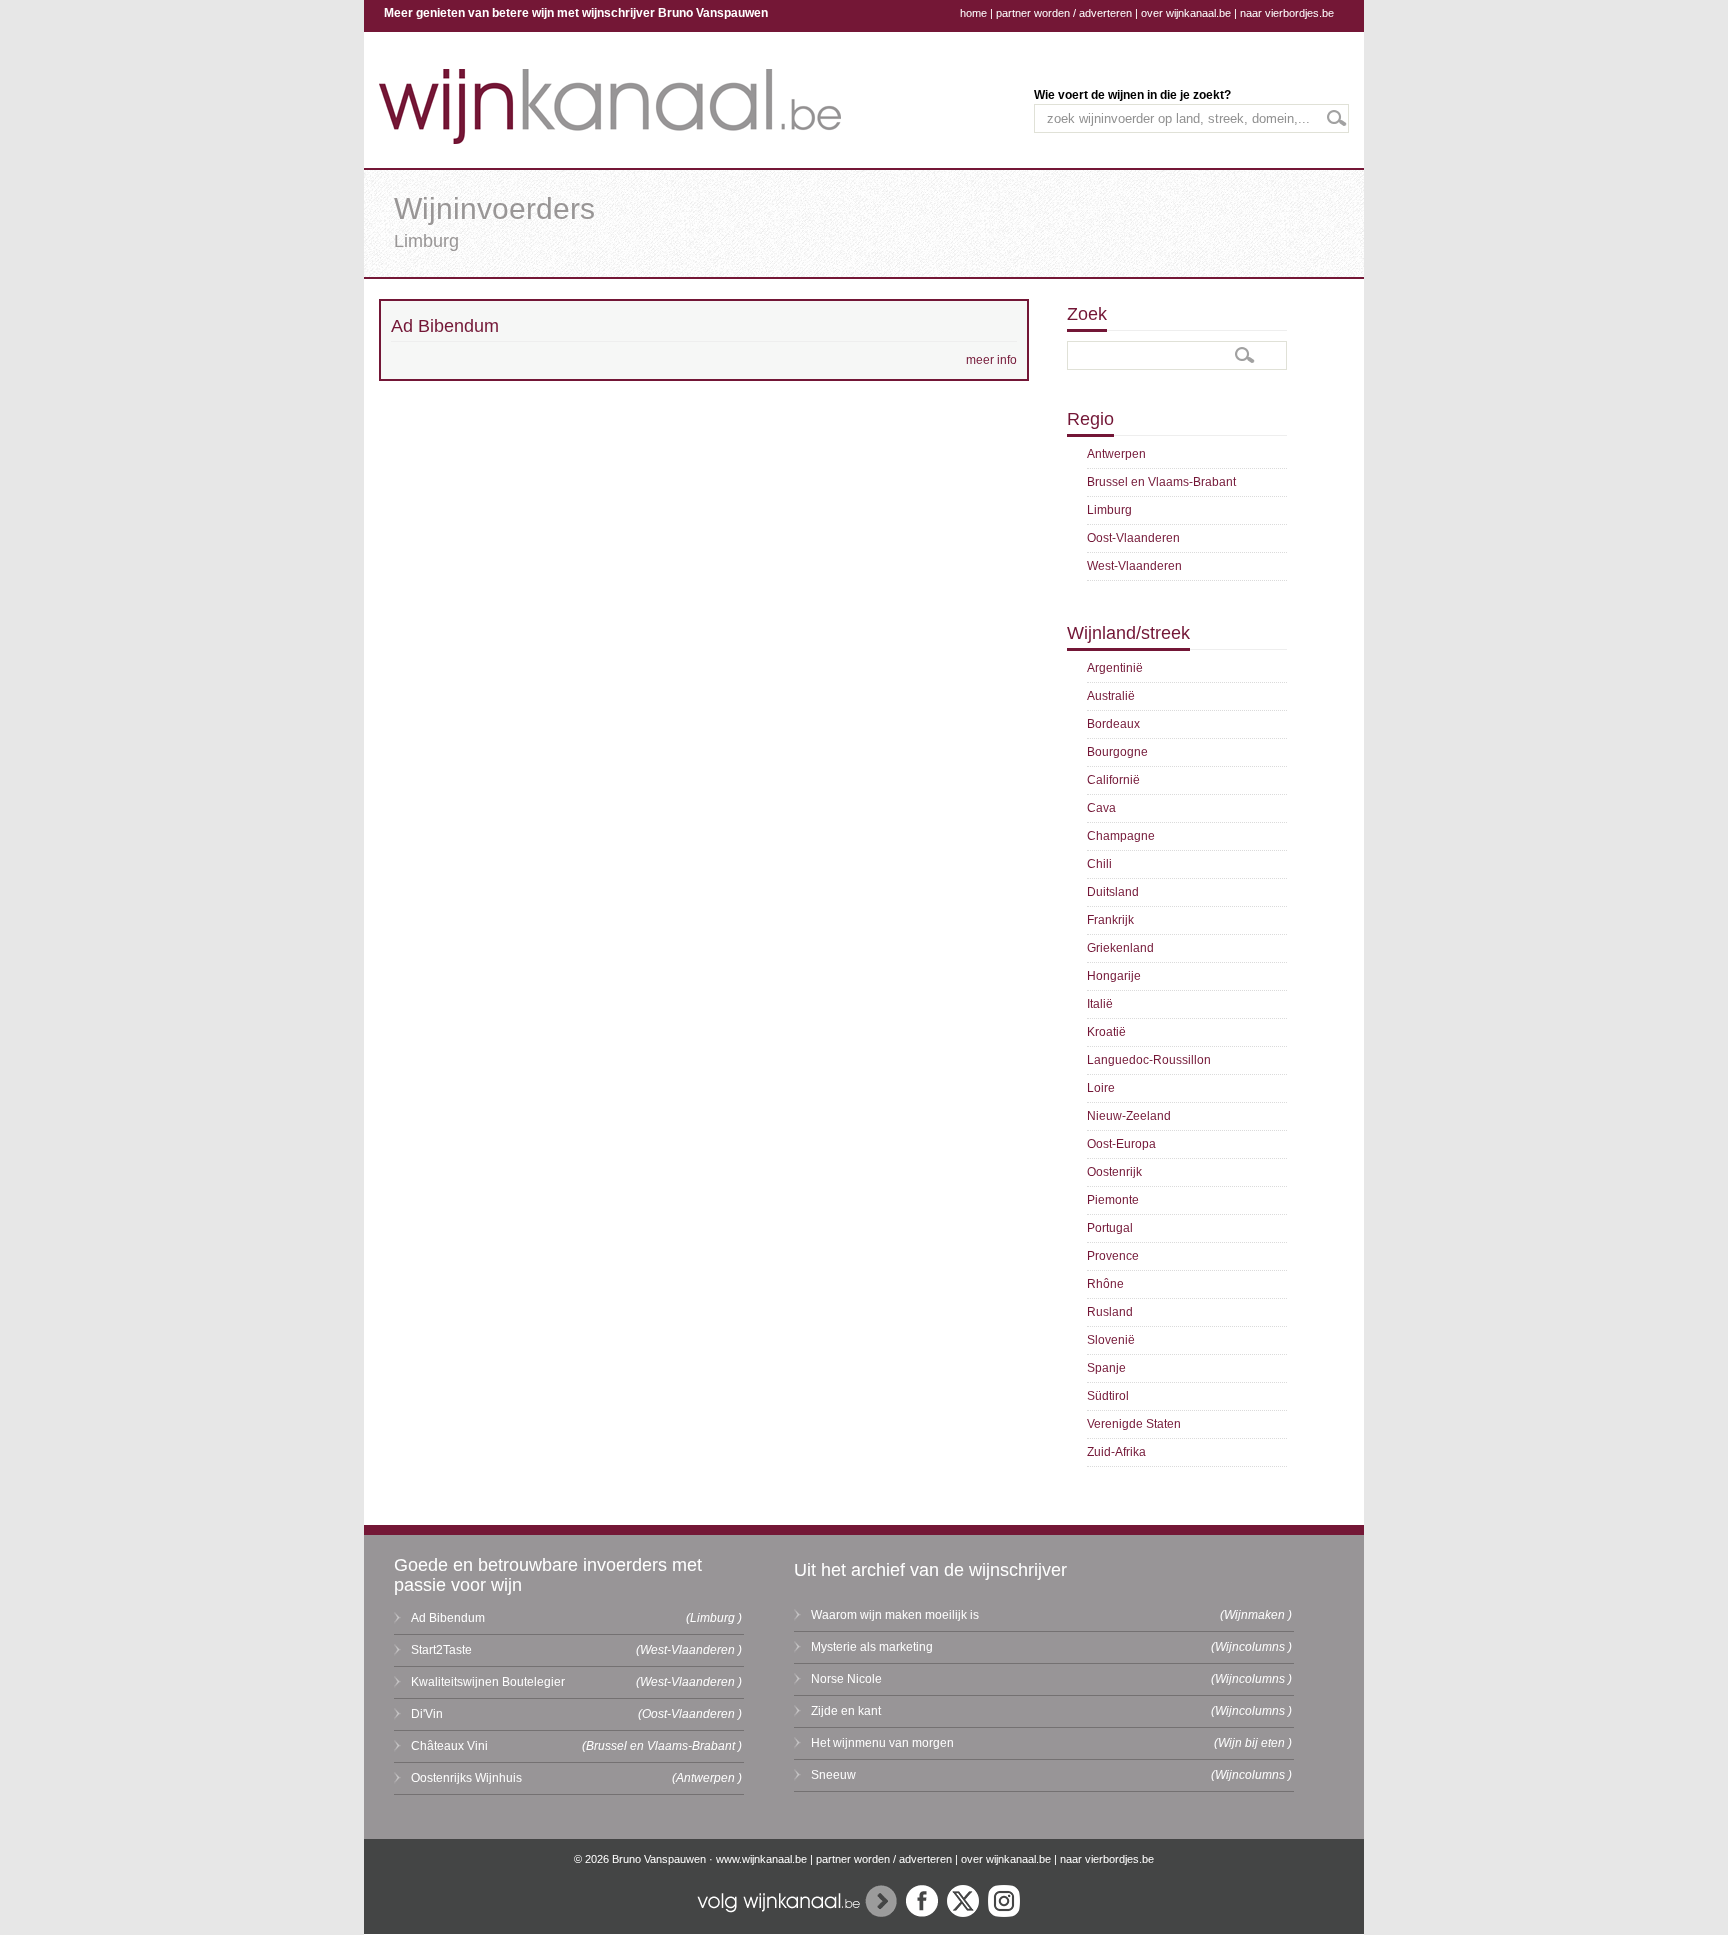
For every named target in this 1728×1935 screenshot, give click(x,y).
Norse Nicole (846, 1679)
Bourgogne (1117, 752)
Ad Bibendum (448, 1618)
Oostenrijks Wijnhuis (466, 1778)
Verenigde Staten (1134, 1424)
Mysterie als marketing (872, 1647)
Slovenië (1111, 1340)
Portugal (1110, 1228)
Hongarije (1114, 976)
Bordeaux (1113, 724)
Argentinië (1115, 668)
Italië (1100, 1004)
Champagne (1121, 836)
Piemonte (1113, 1200)
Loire (1101, 1088)
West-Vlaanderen (1134, 566)
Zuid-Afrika (1116, 1452)
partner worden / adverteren (1064, 13)
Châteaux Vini (449, 1746)
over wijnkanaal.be (1186, 13)
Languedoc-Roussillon (1149, 1060)
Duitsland (1113, 892)
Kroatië (1106, 1032)
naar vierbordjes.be (1287, 13)
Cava (1101, 808)
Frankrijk (1110, 920)
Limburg (1109, 510)
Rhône (1105, 1284)
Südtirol (1108, 1396)
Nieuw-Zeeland (1129, 1116)
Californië (1113, 780)
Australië (1111, 696)
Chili (1099, 864)
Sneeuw (833, 1775)
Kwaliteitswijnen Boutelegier (488, 1682)
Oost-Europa (1121, 1144)
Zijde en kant (846, 1711)
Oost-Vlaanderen (1133, 538)
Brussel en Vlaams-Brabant (1161, 482)
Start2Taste (441, 1650)
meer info (991, 360)
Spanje (1106, 1368)
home (973, 13)
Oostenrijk (1114, 1172)
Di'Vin (427, 1714)
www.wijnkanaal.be (761, 1859)
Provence (1113, 1256)
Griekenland (1120, 948)
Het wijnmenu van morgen (882, 1743)
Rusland (1110, 1312)
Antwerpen (1116, 454)
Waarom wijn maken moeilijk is (895, 1615)
